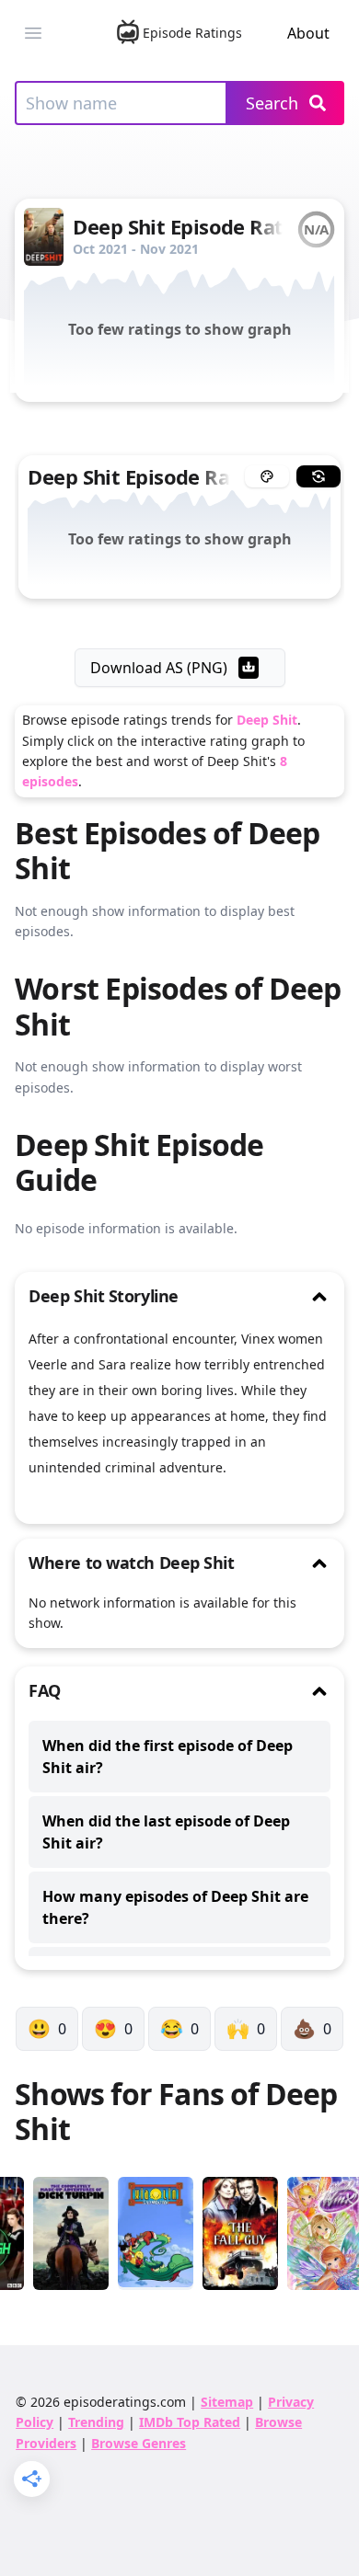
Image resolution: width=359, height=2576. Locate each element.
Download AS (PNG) (159, 668)
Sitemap (227, 2402)
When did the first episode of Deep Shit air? (168, 1757)
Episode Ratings (192, 33)
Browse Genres (139, 2443)
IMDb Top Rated (190, 2422)
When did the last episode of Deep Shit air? (166, 1832)
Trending (96, 2422)
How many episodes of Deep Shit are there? (175, 1907)
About (308, 33)
